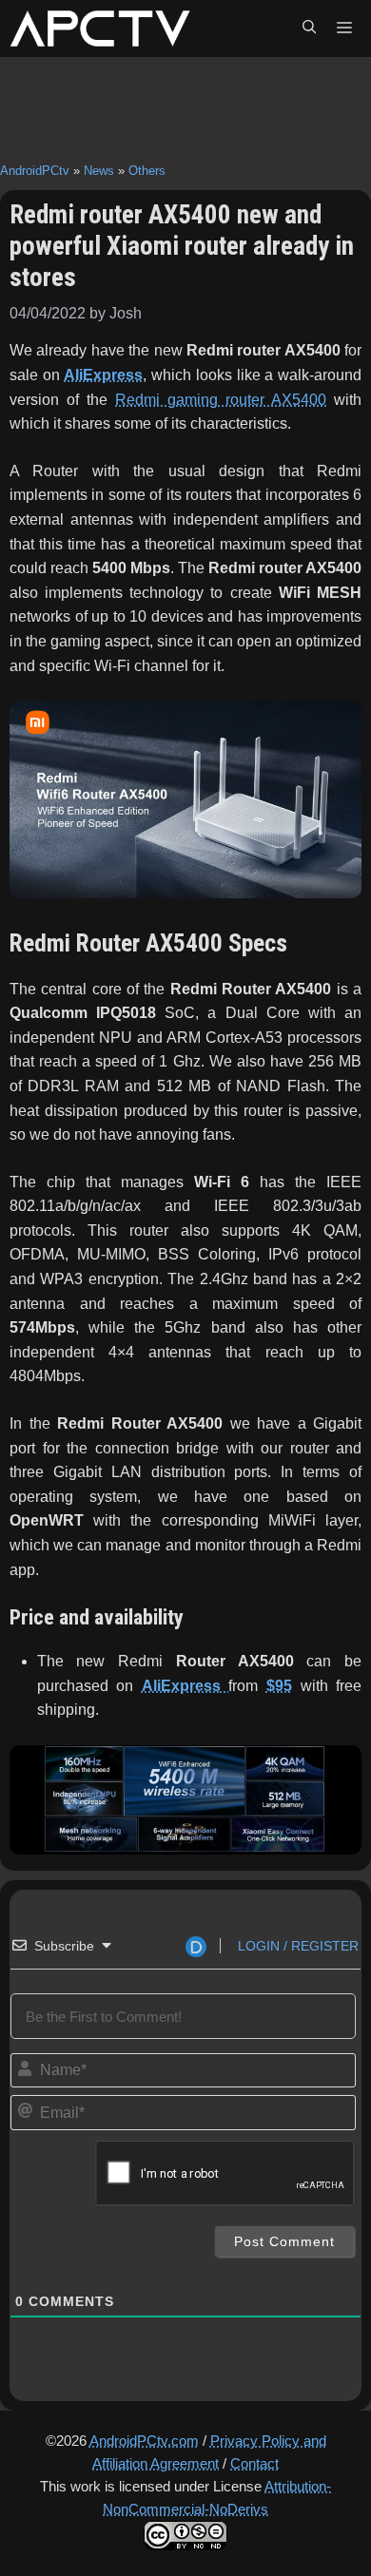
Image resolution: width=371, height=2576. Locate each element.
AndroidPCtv (35, 171)
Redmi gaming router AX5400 (221, 400)
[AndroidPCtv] (100, 29)
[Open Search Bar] (309, 29)
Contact (254, 2463)
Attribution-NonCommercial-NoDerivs (217, 2498)
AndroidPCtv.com (144, 2441)
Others (147, 171)
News (99, 171)
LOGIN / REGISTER (296, 1946)
